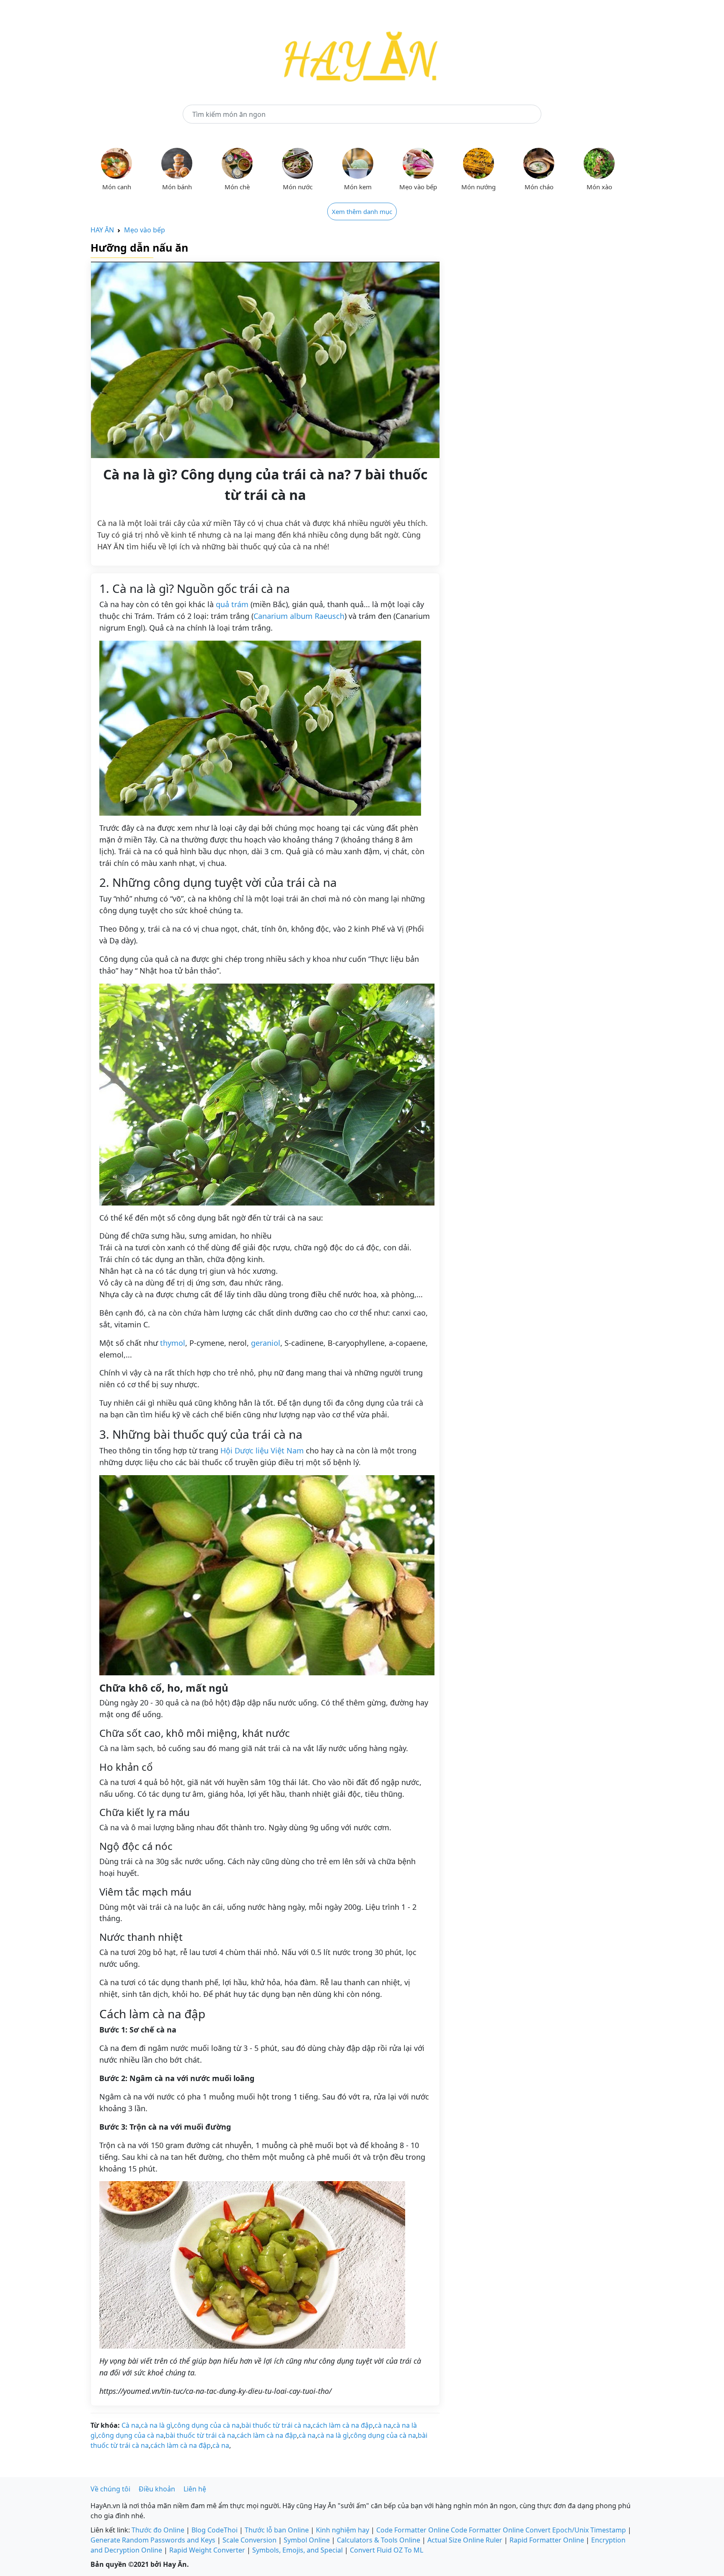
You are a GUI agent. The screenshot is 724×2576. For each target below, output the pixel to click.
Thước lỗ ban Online (277, 2530)
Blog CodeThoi (215, 2530)
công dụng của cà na (207, 2425)
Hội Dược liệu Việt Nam (262, 1450)
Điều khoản (157, 2489)
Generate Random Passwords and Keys (153, 2540)
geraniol (266, 1343)
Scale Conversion (250, 2540)
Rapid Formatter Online (547, 2540)
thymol (173, 1343)
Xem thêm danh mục (362, 211)
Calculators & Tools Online (379, 2540)
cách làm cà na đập (343, 2425)
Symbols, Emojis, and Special (297, 2550)
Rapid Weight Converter (207, 2550)
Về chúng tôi (110, 2489)
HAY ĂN (102, 230)
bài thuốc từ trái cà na (276, 2425)
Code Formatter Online (413, 2530)
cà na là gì (156, 2425)
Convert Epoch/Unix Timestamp (576, 2530)
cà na (383, 2425)
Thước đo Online (158, 2530)
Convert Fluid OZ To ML (387, 2550)
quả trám (232, 604)
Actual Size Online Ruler (465, 2540)
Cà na (130, 2425)
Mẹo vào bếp (145, 230)
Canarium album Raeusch (299, 616)
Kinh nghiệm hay (343, 2530)
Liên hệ (195, 2489)
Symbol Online (307, 2540)
